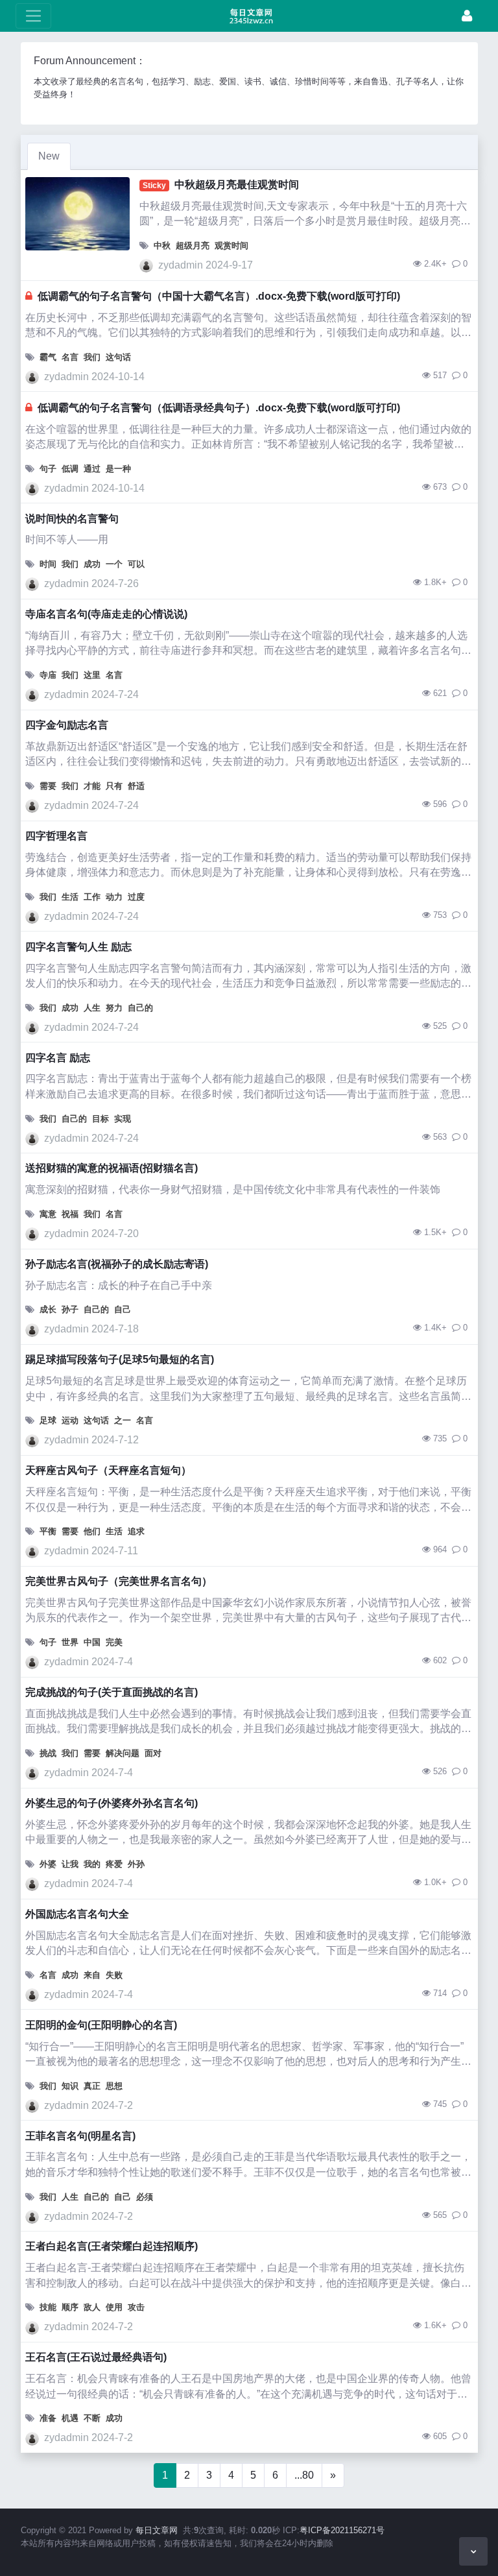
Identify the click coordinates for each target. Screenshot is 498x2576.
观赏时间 (231, 246)
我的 (92, 1864)
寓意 (48, 1214)
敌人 (92, 2307)
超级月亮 (193, 246)
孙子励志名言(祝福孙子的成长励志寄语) (117, 1264)
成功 (92, 564)
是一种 (118, 469)
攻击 (136, 2307)
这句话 (118, 357)
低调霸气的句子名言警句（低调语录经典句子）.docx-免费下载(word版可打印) (219, 408)
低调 (70, 469)
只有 (114, 786)
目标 (101, 1119)
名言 (70, 357)
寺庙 (48, 675)
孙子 (70, 1309)
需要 (48, 786)
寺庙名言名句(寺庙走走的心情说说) (106, 614)
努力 (114, 1008)
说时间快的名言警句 (72, 519)
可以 (136, 564)
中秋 (162, 246)
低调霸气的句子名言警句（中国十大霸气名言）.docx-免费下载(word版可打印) (219, 296)
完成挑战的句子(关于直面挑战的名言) (112, 1692)
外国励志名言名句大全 (77, 1914)
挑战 (48, 1753)
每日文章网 (157, 2530)
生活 (70, 897)
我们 (92, 357)
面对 (153, 1753)
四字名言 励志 (58, 1058)
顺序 (70, 2307)
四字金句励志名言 (67, 725)
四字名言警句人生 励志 (78, 947)
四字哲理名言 (56, 836)
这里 (92, 675)
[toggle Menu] (33, 16)
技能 (48, 2307)
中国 (92, 1642)
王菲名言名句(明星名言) (80, 2136)
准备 (48, 2418)
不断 (92, 2418)
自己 (123, 1309)
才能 (92, 786)
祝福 (70, 1214)
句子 (48, 469)
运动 (70, 1420)
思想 (114, 2086)
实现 (123, 1119)
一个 (114, 564)
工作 (92, 897)
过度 (136, 897)
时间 (48, 564)
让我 (70, 1864)
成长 (48, 1309)
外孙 (136, 1864)
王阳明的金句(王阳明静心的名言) (101, 2025)
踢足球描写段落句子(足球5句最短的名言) (120, 1359)
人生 (92, 1008)
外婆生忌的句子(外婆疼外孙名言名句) (112, 1803)
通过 (92, 469)
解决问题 (123, 1753)
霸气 (48, 357)
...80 (304, 2475)
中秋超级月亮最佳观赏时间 (237, 185)
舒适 (136, 786)
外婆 (48, 1864)
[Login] (467, 16)
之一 (123, 1420)
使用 (114, 2307)
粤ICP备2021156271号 (342, 2530)
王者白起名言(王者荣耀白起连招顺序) (112, 2246)
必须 (145, 2197)
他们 (92, 1531)
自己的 (140, 1008)
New (49, 156)
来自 (92, 1975)
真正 (92, 2086)
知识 (70, 2086)
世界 (70, 1642)
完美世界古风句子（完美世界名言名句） (119, 1581)
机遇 (70, 2418)
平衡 (48, 1531)
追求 (136, 1531)
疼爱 (114, 1864)
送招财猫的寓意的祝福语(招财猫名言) (112, 1168)
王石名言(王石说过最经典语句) (96, 2357)
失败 (114, 1975)
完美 (114, 1642)
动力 (114, 897)
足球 (48, 1420)
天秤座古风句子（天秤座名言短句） (108, 1470)
